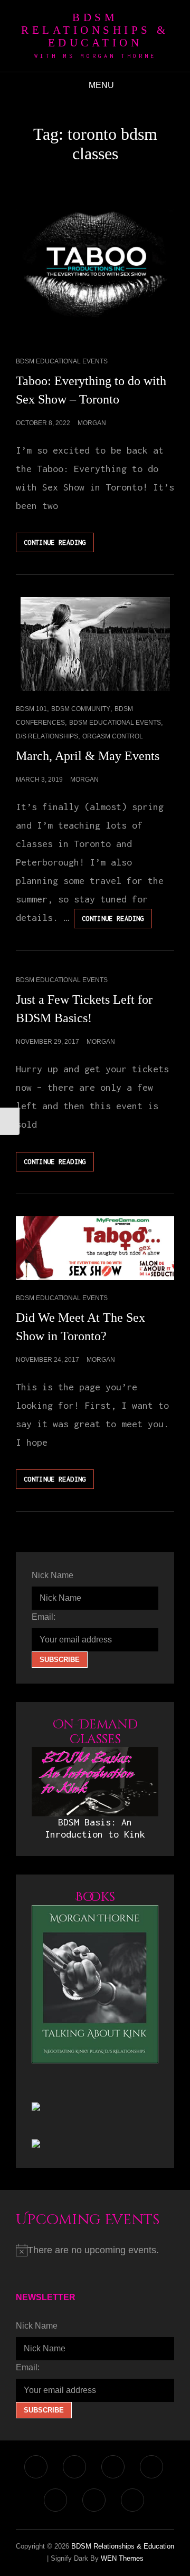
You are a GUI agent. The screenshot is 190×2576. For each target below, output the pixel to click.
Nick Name (53, 1575)
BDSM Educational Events (62, 361)
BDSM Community (81, 709)
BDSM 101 (31, 709)
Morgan (92, 423)
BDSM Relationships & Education (95, 30)
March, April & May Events (88, 756)
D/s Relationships (47, 736)
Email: (44, 1617)
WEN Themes (122, 2558)
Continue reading (59, 545)
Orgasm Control (113, 736)
